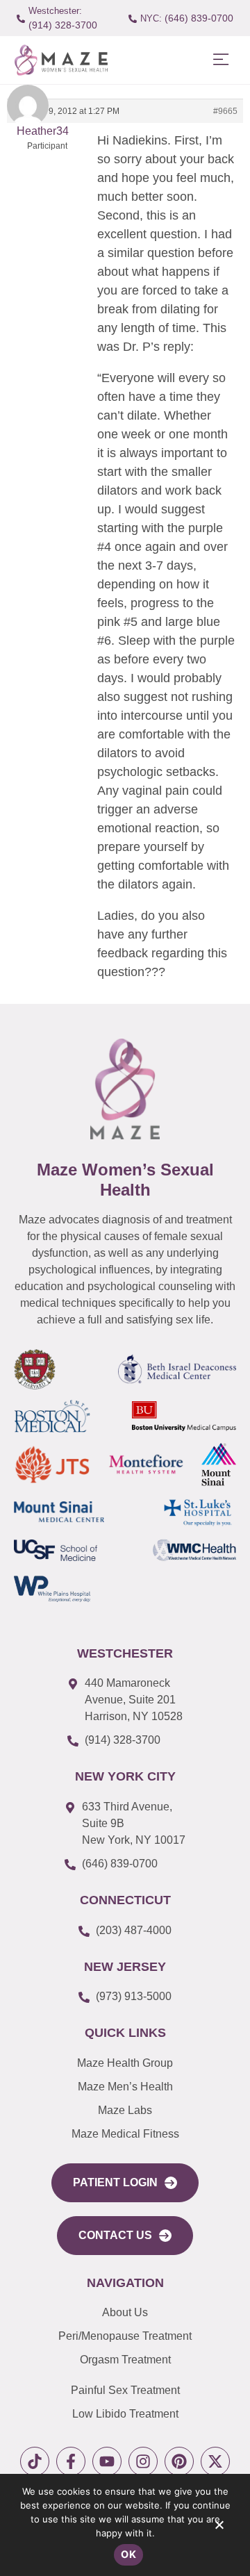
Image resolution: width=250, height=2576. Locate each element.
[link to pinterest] (179, 2461)
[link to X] (215, 2461)
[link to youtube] (107, 2461)
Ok (128, 2554)
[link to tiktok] (35, 2461)
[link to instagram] (143, 2461)
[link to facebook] (71, 2461)
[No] (219, 2528)
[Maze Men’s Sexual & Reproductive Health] (125, 1089)
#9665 (225, 111)
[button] (220, 60)
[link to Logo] (61, 60)
